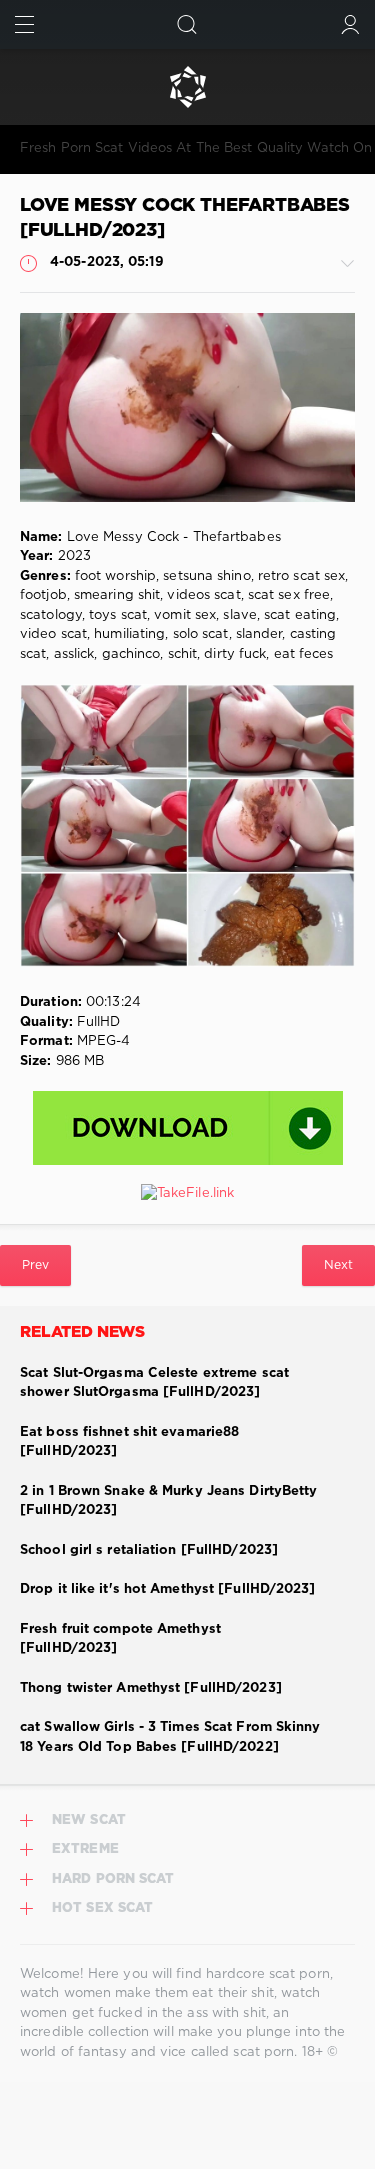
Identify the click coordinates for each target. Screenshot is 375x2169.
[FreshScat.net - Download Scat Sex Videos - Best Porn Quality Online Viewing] (187, 87)
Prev (35, 1265)
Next (338, 1265)
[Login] (350, 24)
